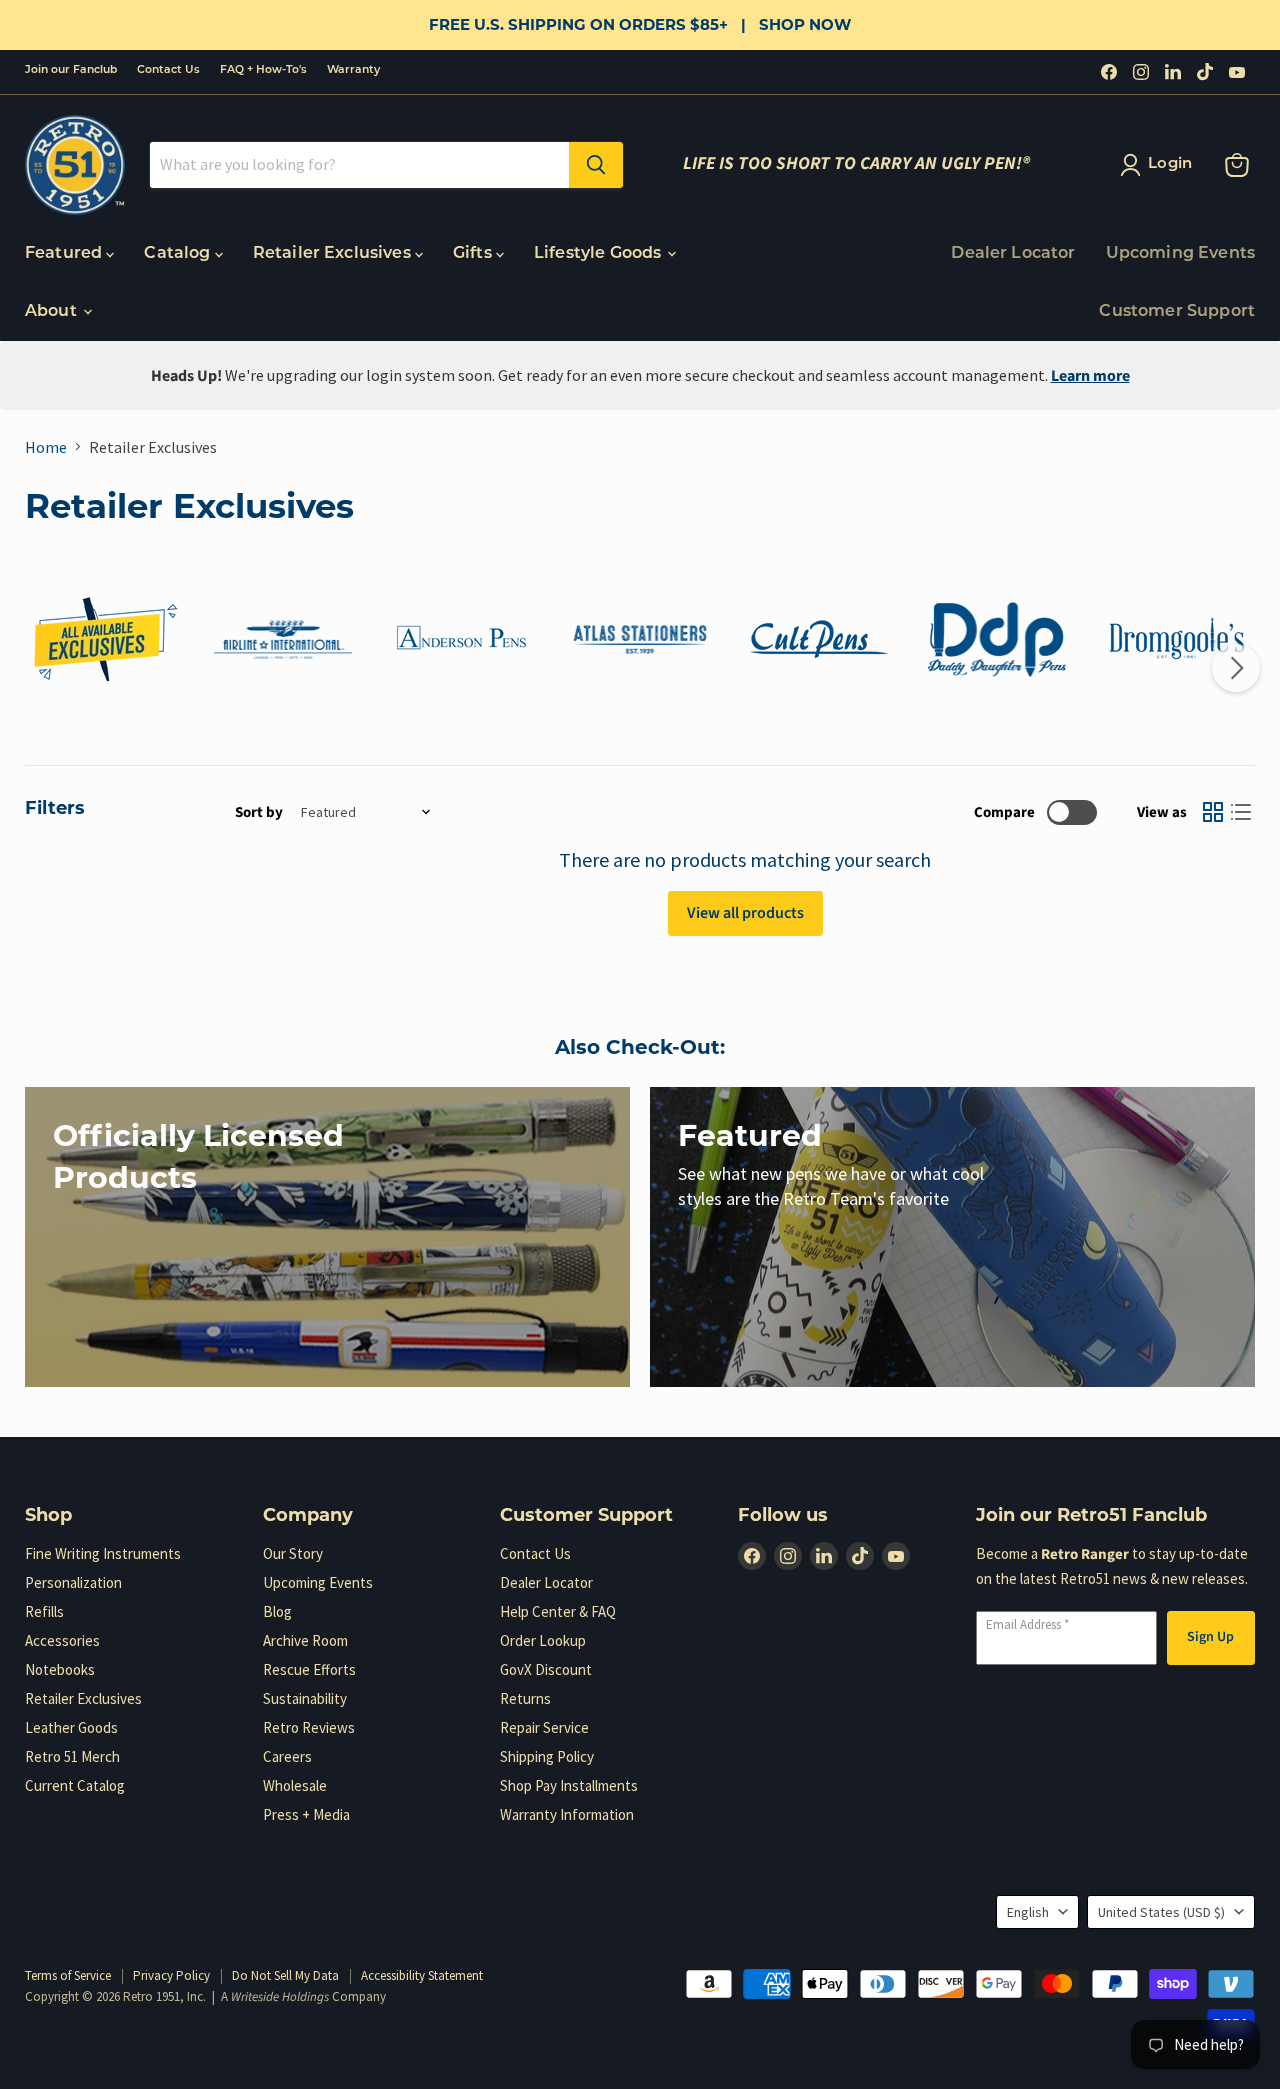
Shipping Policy (547, 1756)
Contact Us (168, 70)
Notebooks (60, 1669)
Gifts (474, 254)
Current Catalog (75, 1785)
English (1028, 1912)
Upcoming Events (1180, 254)
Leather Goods (71, 1727)
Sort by (259, 812)
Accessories (62, 1640)
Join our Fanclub (71, 70)
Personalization (73, 1582)
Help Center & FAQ (558, 1611)
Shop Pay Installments (569, 1785)
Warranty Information (567, 1814)
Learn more (1090, 376)
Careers (287, 1756)
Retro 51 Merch (72, 1756)
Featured (65, 254)
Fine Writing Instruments (103, 1553)
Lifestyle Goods (600, 254)
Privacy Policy (171, 1975)
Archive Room (305, 1640)
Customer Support (1177, 312)
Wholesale (295, 1785)
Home (46, 447)
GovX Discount (546, 1669)
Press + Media (306, 1814)
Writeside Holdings (280, 1997)
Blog (277, 1611)
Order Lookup (543, 1640)
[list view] (1241, 812)
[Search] (596, 165)
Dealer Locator (1013, 254)
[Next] (1236, 668)
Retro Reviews (309, 1727)
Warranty (353, 70)
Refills (44, 1611)
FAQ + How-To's (263, 70)
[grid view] (1213, 812)
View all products (745, 913)
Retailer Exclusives (334, 254)
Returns (525, 1698)
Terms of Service (68, 1975)
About (53, 312)
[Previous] (44, 668)
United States (1161, 1912)
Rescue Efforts (309, 1669)
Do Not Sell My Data (285, 1975)
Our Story (293, 1553)
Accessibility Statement (422, 1975)
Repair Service (544, 1727)
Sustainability (305, 1698)
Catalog (179, 254)
